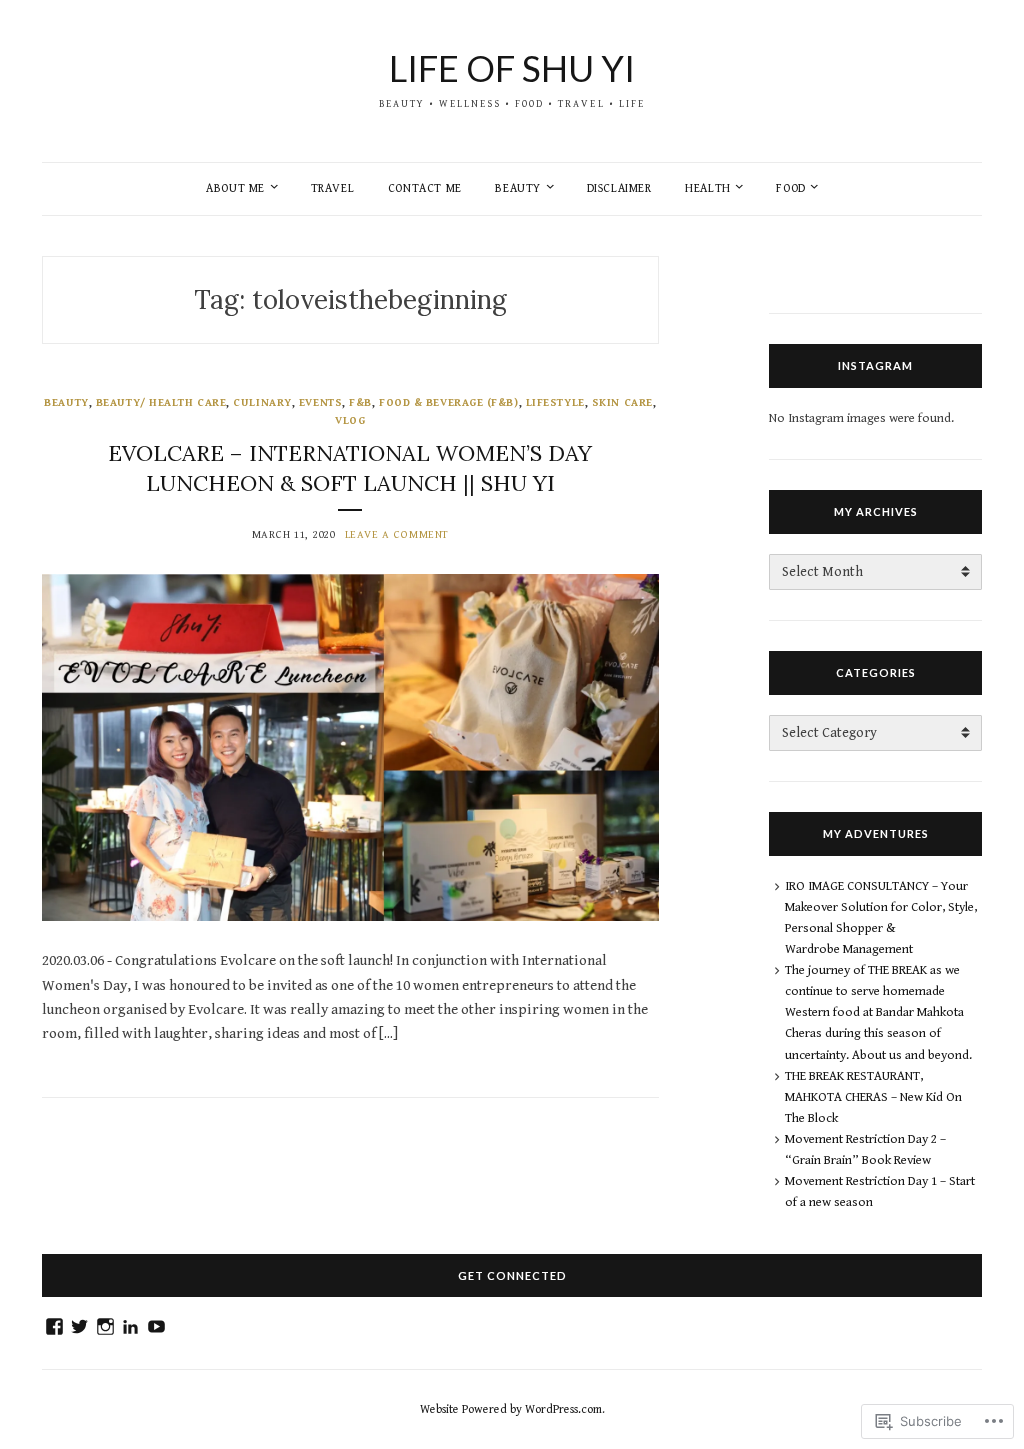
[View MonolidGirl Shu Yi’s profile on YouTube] (156, 1326)
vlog (350, 420)
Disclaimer (619, 188)
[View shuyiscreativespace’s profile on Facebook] (54, 1326)
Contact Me (425, 188)
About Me (235, 188)
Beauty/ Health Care (161, 402)
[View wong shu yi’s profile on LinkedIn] (130, 1326)
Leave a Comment (397, 534)
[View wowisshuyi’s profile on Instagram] (105, 1326)
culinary (262, 402)
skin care (622, 402)
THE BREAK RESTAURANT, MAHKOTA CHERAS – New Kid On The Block (873, 1097)
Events (320, 402)
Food (790, 188)
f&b (360, 402)
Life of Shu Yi (512, 68)
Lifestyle (555, 402)
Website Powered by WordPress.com (511, 1409)
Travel (333, 188)
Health (708, 188)
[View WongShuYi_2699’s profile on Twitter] (79, 1326)
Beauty (518, 188)
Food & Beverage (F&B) (449, 402)
